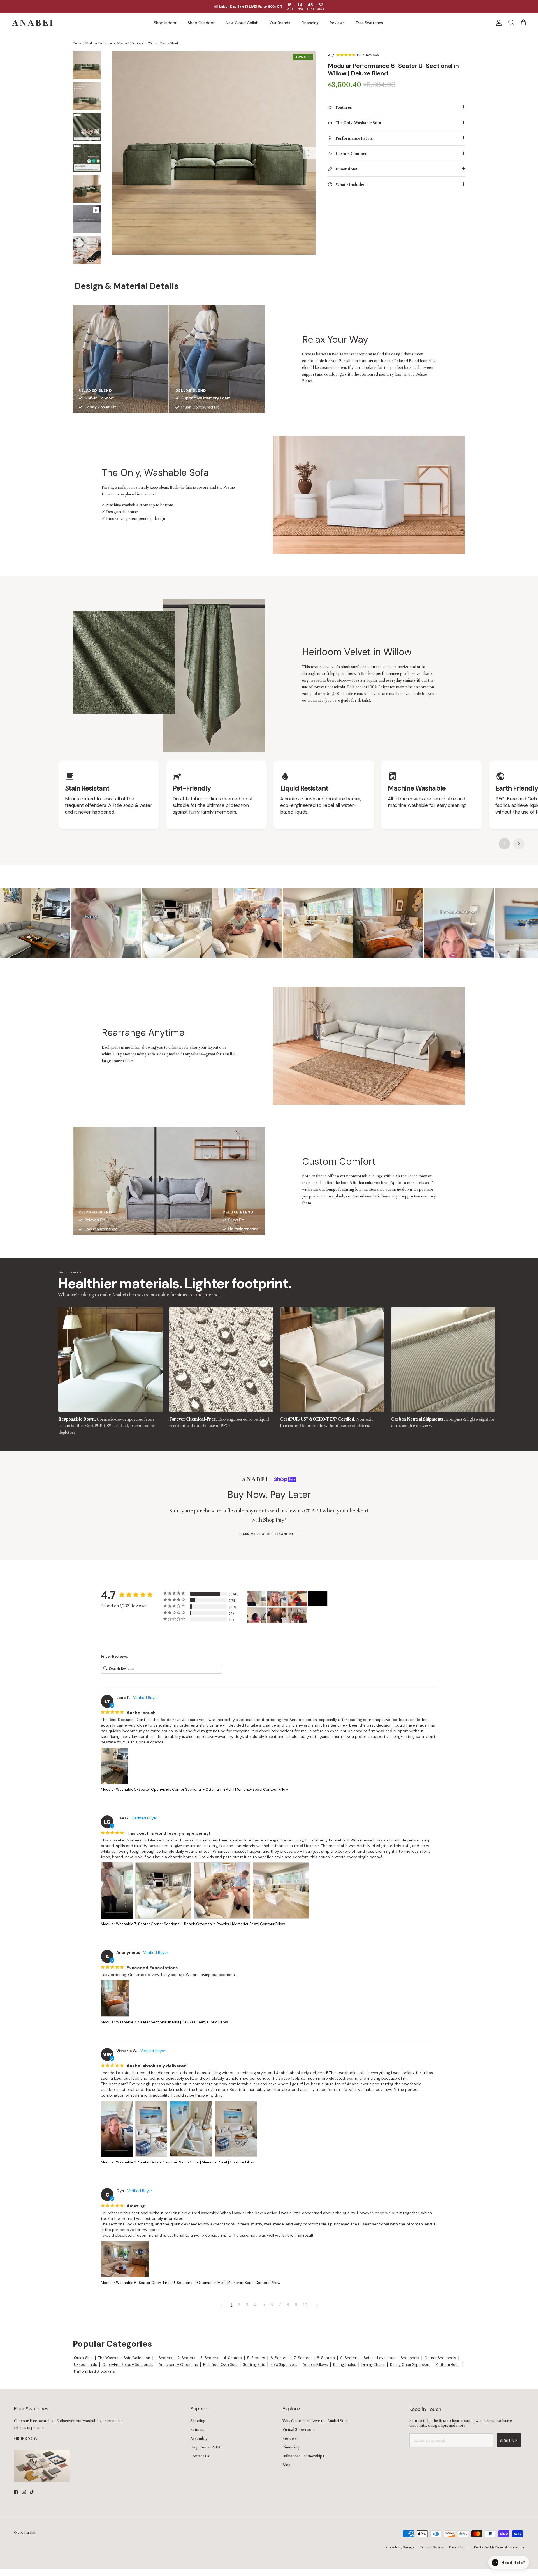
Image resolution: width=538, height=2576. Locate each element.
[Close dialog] (342, 1225)
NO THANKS (296, 1325)
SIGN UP (296, 1311)
